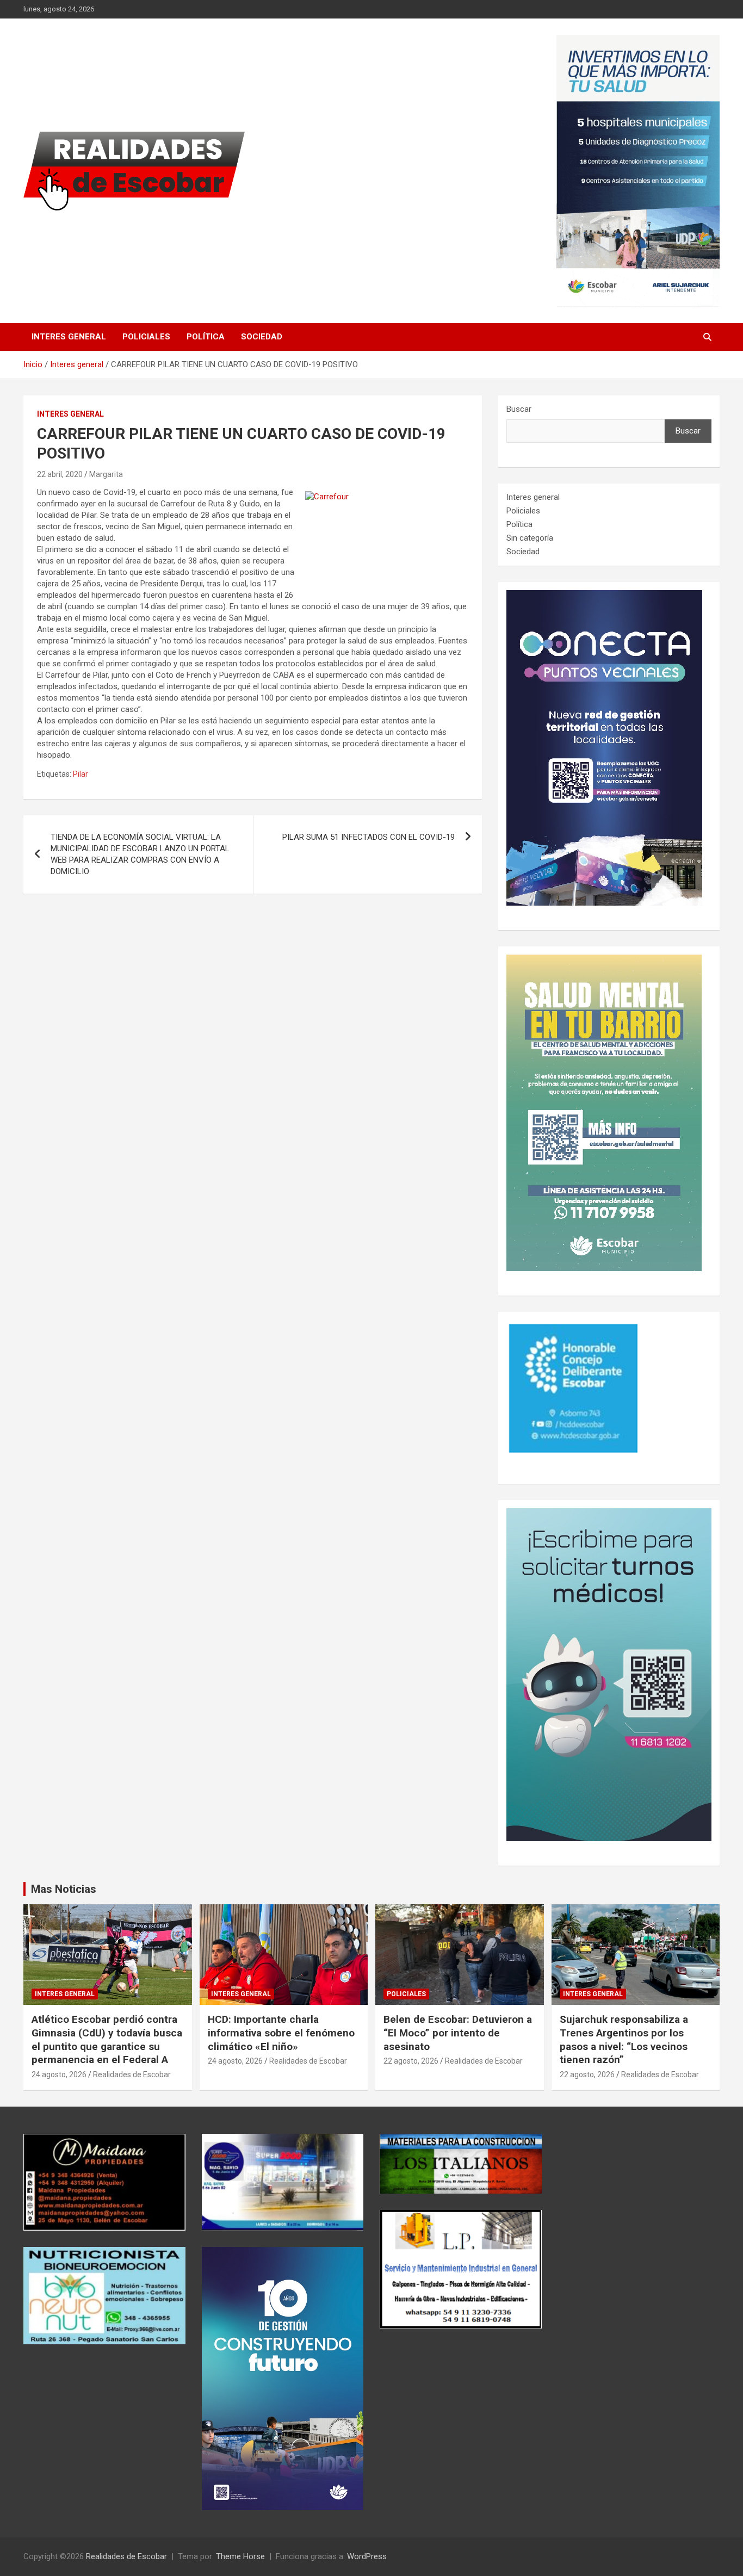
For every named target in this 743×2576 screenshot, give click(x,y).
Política (206, 337)
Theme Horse (240, 2556)
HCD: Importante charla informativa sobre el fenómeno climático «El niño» (281, 2033)
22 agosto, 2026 (411, 2061)
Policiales (146, 337)
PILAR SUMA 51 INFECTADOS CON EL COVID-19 (369, 837)
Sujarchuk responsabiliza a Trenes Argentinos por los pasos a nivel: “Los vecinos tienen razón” (624, 2039)
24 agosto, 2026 (59, 2075)
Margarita (106, 474)
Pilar (81, 774)
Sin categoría (530, 538)
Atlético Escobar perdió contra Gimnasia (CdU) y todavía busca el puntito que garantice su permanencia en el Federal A (107, 2039)
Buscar (519, 409)
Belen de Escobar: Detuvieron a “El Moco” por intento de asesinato (458, 2033)
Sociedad (262, 337)
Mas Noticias (64, 1889)
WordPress (367, 2556)
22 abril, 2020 (60, 474)
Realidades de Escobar (132, 2075)
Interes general (69, 337)
